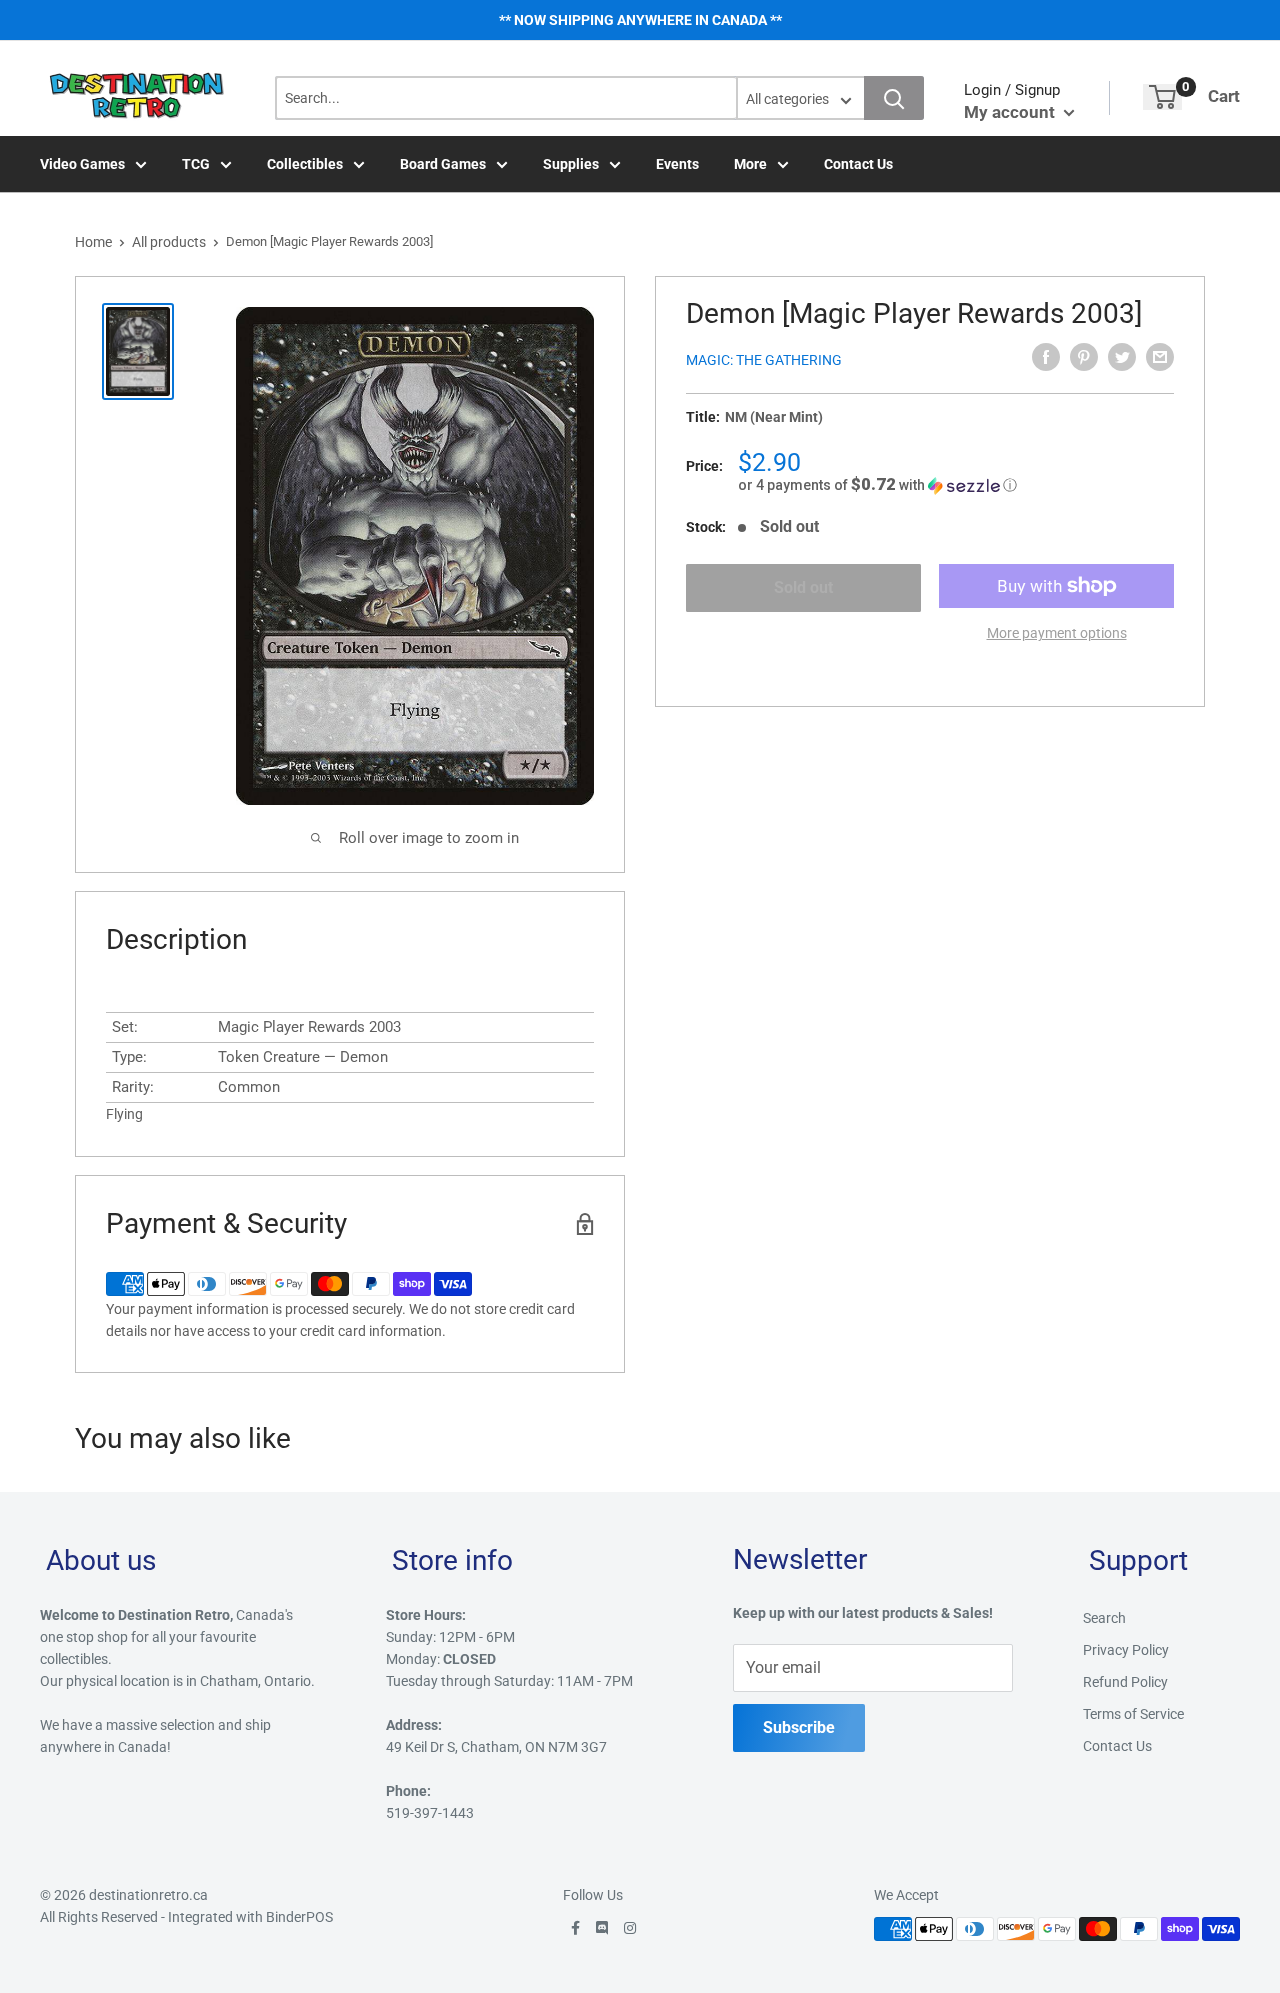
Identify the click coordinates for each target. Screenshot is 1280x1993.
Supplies (571, 164)
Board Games (443, 164)
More (750, 164)
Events (677, 164)
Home (93, 242)
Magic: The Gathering (764, 360)
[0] (1162, 97)
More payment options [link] (1057, 633)
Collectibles (305, 164)
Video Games (82, 164)
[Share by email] (1160, 357)
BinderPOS (299, 1917)
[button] (956, 485)
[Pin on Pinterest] (1084, 357)
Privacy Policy (1126, 1650)
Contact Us (858, 164)
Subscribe (799, 1727)
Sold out (803, 587)
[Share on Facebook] (1046, 357)
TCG (196, 164)
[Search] (894, 98)
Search (1104, 1618)
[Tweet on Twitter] (1122, 357)
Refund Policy (1125, 1682)
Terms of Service (1133, 1714)
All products (169, 242)
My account (1011, 112)
